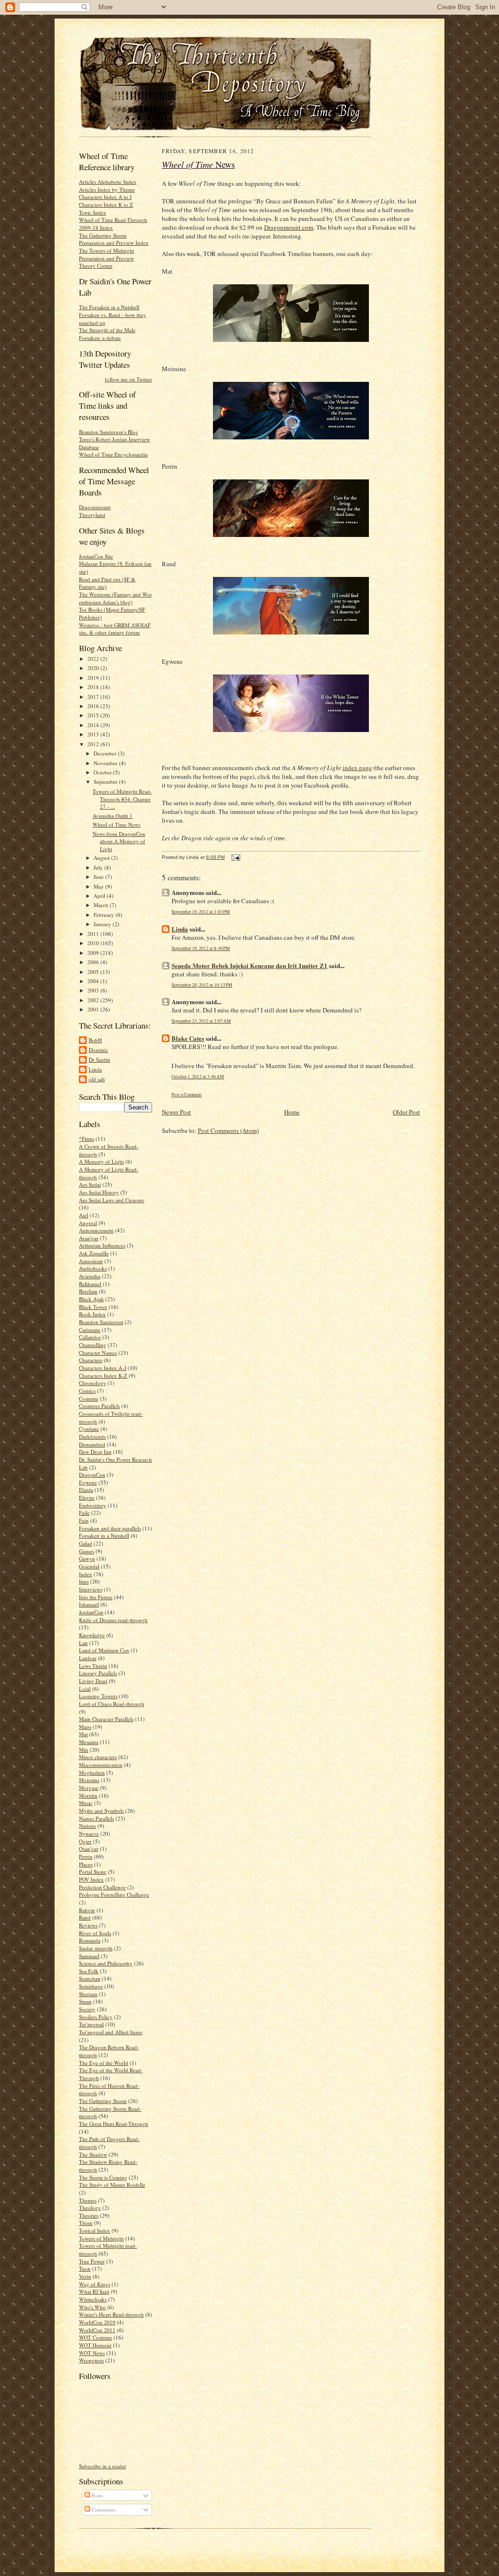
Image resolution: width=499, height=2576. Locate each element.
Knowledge (92, 1635)
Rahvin (87, 1910)
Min (84, 1750)
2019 (94, 678)
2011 (94, 934)
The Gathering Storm (103, 2101)
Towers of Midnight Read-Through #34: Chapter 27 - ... (122, 799)
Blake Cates (188, 1038)
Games (86, 1551)
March (102, 905)
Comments (103, 2509)
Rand (85, 1917)
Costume (89, 1398)
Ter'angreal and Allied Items (111, 2032)
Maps (85, 1727)
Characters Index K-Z (103, 1376)
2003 (94, 990)
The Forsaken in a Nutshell (109, 307)
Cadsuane (90, 1330)
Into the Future (96, 1597)
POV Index (91, 1879)
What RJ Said (94, 2291)
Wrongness (91, 2360)
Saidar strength (96, 1948)
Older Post (406, 1112)
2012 (94, 744)
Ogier (85, 1841)
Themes (88, 2200)
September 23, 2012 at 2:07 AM (201, 1021)
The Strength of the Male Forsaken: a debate (107, 334)
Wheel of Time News (116, 824)
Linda (95, 1069)
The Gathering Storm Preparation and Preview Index (114, 239)
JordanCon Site (96, 556)
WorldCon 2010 (97, 2322)
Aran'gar (89, 1238)
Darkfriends (92, 1437)
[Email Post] (235, 857)
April (100, 896)
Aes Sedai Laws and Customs (112, 1200)
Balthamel (90, 1284)
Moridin (88, 1795)
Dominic (98, 1050)
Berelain (88, 1291)
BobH (95, 1040)
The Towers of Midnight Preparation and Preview (106, 254)
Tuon (85, 2269)
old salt (97, 1079)
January (103, 924)
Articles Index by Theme (107, 189)
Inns (84, 1581)
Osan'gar (89, 1849)
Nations (87, 1826)
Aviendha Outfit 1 (113, 816)
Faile (84, 1513)
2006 (94, 962)
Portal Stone (93, 1872)
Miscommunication (101, 1765)
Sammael (89, 1956)
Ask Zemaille (94, 1253)
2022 (94, 659)
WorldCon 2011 (97, 2330)
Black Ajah (91, 1299)
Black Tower (93, 1307)
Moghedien (92, 1773)
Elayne (87, 1497)
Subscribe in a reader (103, 2466)
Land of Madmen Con (104, 1650)
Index (86, 1574)
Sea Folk (89, 1971)
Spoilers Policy (96, 2017)
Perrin (86, 1856)
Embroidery (93, 1505)
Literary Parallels (98, 1673)
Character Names (98, 1353)
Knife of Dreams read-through (113, 1620)
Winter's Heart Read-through (111, 2314)
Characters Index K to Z (106, 205)
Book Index (92, 1314)
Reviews (88, 1925)
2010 (94, 943)
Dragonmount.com (289, 227)
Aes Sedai (90, 1184)
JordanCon (91, 1612)
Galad (86, 1543)
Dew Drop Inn (95, 1452)
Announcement (96, 1230)
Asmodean (91, 1261)
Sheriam (88, 1994)
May (99, 886)
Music (86, 1803)
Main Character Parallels (106, 1719)
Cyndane (89, 1429)
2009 (94, 953)
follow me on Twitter (128, 379)
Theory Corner (96, 266)
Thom (86, 2223)
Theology (90, 2208)
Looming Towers (98, 1696)
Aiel (84, 1215)
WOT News (92, 2353)
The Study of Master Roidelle (112, 2185)
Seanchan (90, 1978)
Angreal (88, 1223)
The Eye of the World (104, 2063)
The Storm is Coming (103, 2177)
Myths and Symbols (101, 1811)
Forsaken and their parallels (110, 1528)
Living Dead (93, 1681)
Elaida (86, 1490)
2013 (94, 734)
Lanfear (88, 1658)
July (99, 867)
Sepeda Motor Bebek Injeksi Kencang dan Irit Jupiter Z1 (249, 965)
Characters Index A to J (105, 197)
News (198, 164)
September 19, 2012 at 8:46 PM (201, 948)
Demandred (92, 1444)
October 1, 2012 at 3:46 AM (198, 1077)
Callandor (90, 1337)
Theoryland (92, 515)
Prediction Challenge (102, 1887)
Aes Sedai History (99, 1192)
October (103, 772)
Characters (91, 1360)
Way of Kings (95, 2284)
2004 (94, 981)
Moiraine (89, 1780)
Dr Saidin (99, 1060)
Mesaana (89, 1742)
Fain (84, 1520)
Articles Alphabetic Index (108, 182)
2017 (94, 697)
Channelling (93, 1345)
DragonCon (92, 1475)
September (106, 782)
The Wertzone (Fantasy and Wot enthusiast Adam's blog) (115, 598)
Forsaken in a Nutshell (104, 1536)
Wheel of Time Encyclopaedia (113, 454)
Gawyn (87, 1558)
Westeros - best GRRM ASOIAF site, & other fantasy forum (115, 629)
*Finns (86, 1139)
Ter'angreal (91, 2024)
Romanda (90, 1940)
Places (86, 1864)
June (99, 877)
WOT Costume (96, 2337)
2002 (94, 1000)
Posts (96, 2495)
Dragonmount (95, 507)
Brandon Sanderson (101, 1322)
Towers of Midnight (101, 2238)
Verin (85, 2276)
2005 (94, 972)
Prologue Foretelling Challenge (114, 1894)
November (106, 763)
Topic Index (93, 212)
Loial (85, 1689)
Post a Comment (187, 1095)
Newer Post (176, 1112)
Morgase (89, 1788)
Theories (89, 2215)
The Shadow (93, 2154)
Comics (87, 1391)
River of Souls (95, 1933)
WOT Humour (95, 2345)
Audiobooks (93, 1268)
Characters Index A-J (103, 1368)
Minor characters (98, 1757)
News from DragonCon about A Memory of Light (119, 841)
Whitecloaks (93, 2299)
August (102, 858)
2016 (94, 706)
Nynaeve (89, 1833)
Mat (83, 1734)
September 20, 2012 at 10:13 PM (202, 985)
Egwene (88, 1482)
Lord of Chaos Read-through (112, 1704)
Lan (83, 1643)
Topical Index (95, 2230)
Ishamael (89, 1604)
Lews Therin (93, 1666)
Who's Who (92, 2307)
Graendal (89, 1566)
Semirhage (91, 1986)
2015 (94, 715)
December (106, 753)
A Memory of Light (101, 1161)
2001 (94, 1009)
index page (357, 768)
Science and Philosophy (106, 1963)
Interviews (91, 1589)
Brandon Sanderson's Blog (109, 432)
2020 (94, 668)
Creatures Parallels (99, 1406)
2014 (94, 725)
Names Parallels (96, 1818)
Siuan (85, 2001)
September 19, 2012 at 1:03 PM (201, 912)
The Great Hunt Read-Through (114, 2124)
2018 (94, 687)
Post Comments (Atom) (228, 1130)
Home (292, 1112)
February (105, 915)
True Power (92, 2261)
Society (87, 2009)
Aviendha (90, 1276)
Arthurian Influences (102, 1245)
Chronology (93, 1383)
